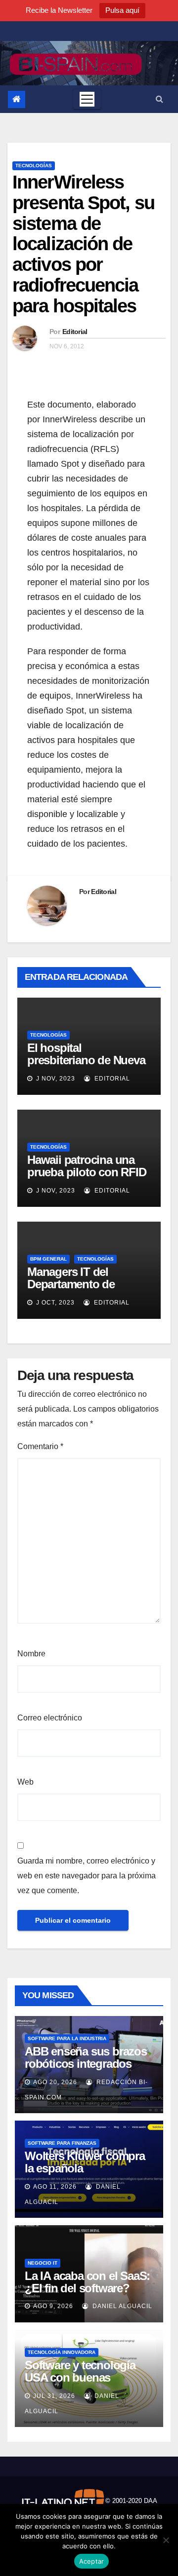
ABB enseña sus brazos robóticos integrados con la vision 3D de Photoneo (86, 2070)
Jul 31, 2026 (54, 2396)
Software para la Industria (67, 2038)
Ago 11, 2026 (55, 2187)
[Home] (17, 99)
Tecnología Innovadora (62, 2352)
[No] (166, 2540)
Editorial (75, 332)
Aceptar (92, 2561)
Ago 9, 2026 (53, 2306)
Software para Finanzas (62, 2143)
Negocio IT (43, 2263)
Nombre (31, 1654)
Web (25, 1782)
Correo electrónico (50, 1718)
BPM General (48, 1259)
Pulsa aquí (122, 10)
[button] (159, 99)
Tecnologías (34, 166)
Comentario (40, 1446)
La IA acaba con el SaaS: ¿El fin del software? (87, 2282)
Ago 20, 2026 (55, 2082)
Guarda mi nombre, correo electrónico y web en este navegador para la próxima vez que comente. (87, 1876)
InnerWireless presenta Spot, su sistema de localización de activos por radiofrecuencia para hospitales (83, 244)
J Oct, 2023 (54, 1303)
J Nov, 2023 (55, 1079)
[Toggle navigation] (87, 99)
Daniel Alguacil (121, 2306)
